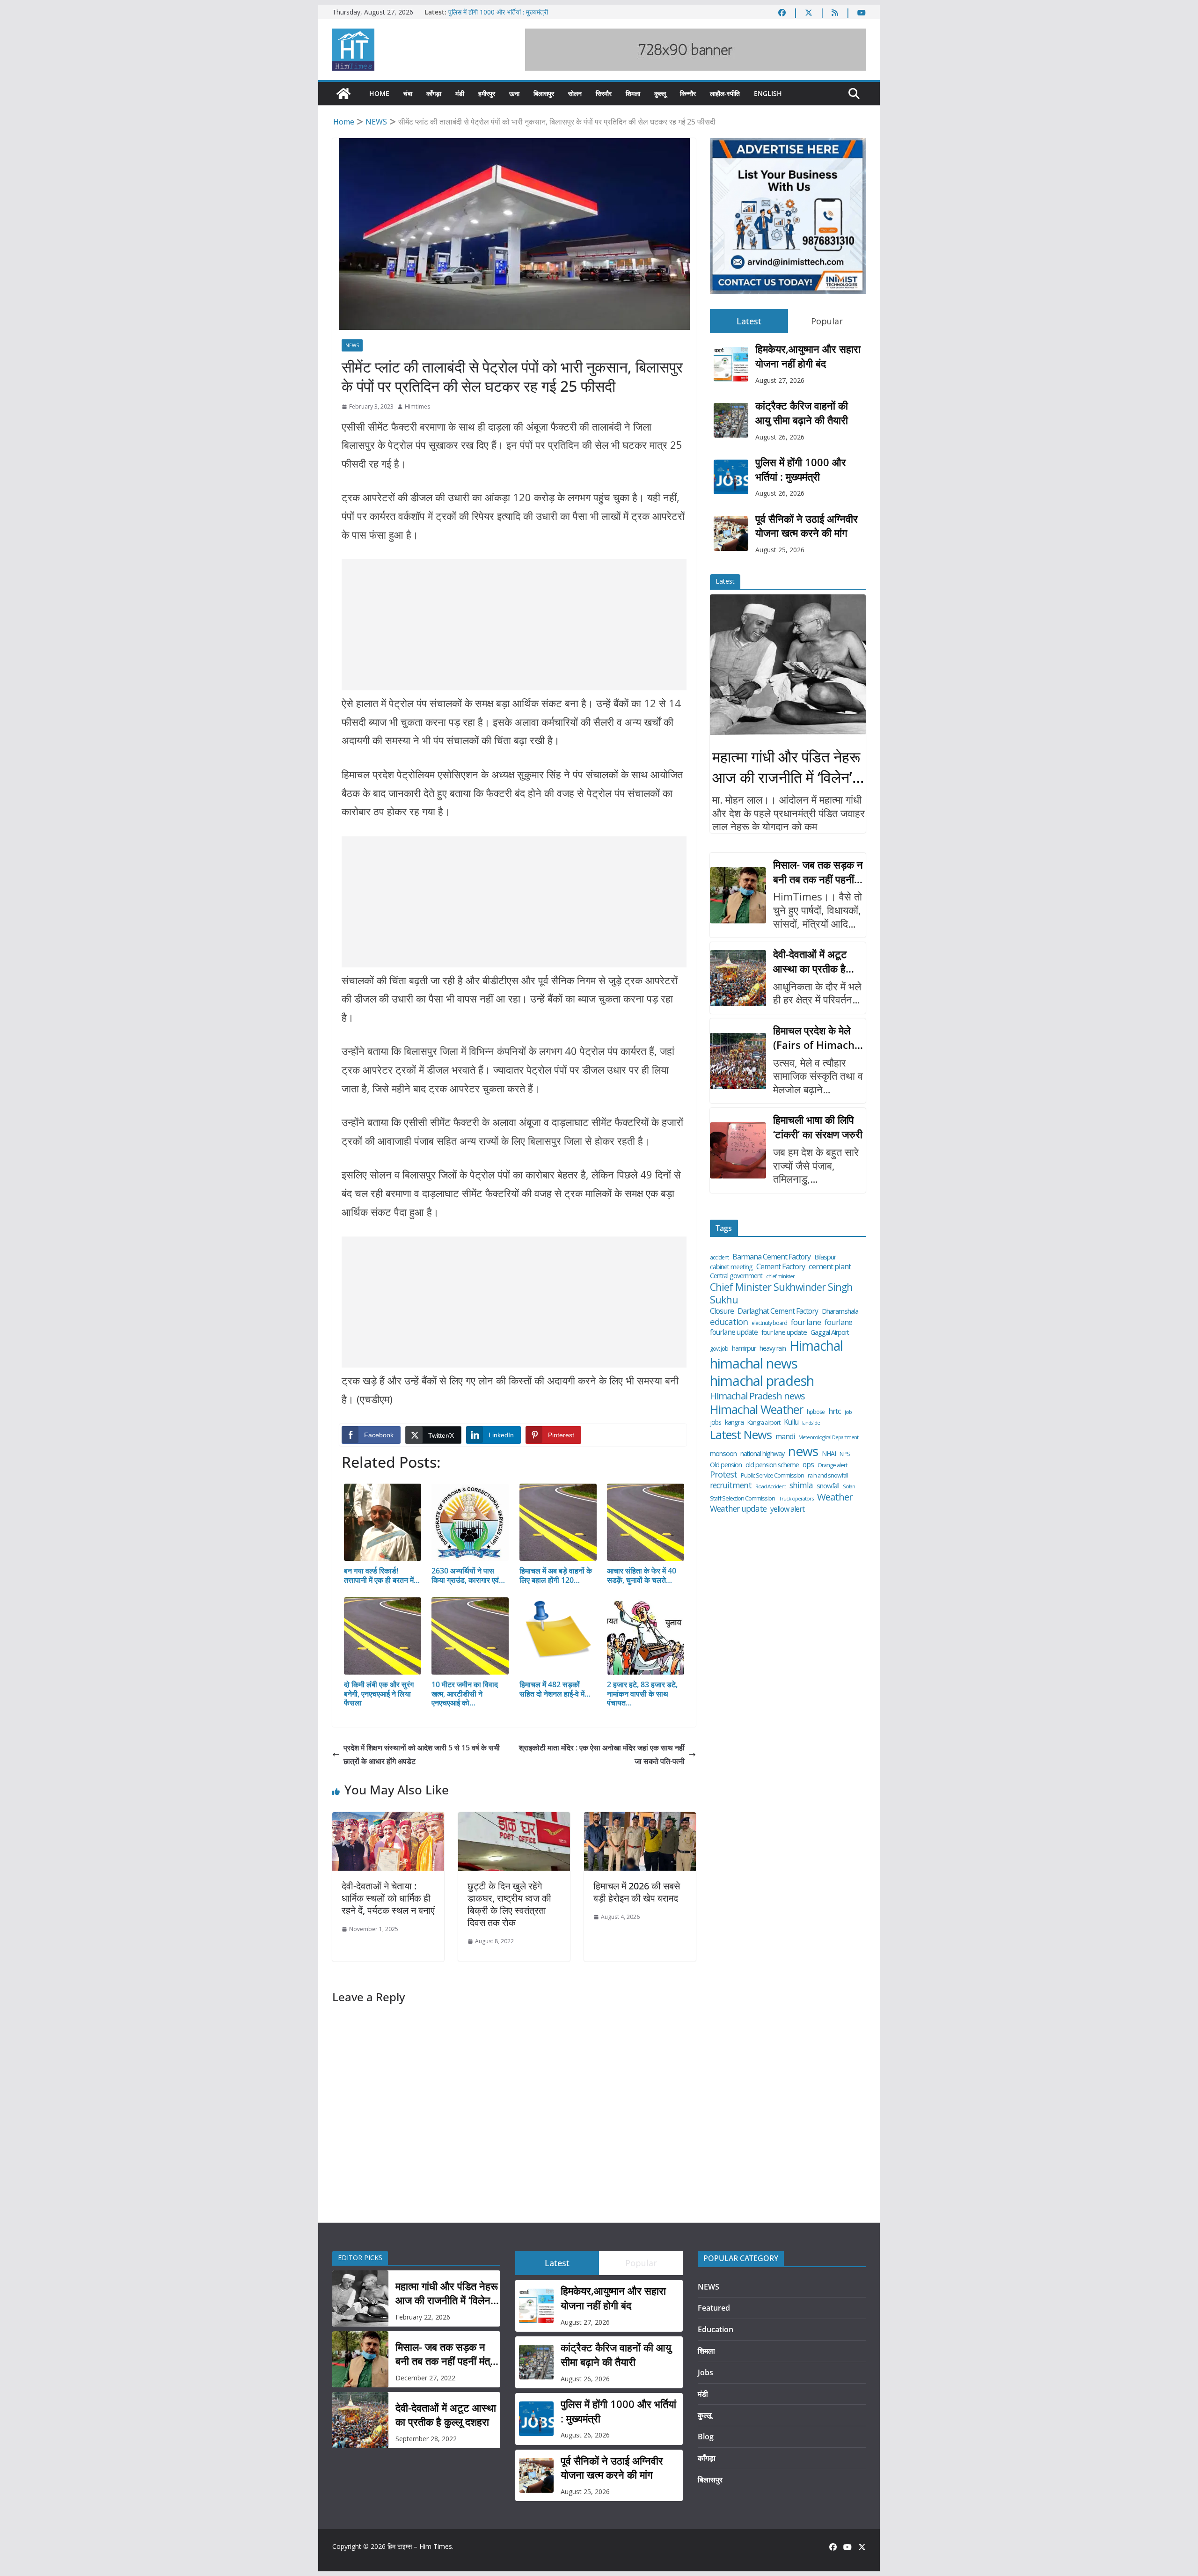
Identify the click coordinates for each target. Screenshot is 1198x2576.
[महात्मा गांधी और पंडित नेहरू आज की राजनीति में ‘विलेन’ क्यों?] (788, 665)
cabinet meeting (731, 1267)
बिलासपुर (544, 93)
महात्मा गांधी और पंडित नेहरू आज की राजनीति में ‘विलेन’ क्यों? (786, 768)
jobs (716, 1422)
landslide (811, 1423)
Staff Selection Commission (742, 1498)
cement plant (830, 1266)
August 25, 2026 (780, 550)
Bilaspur (825, 1257)
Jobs (705, 2372)
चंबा (408, 93)
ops (808, 1464)
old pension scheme (772, 1465)
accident (719, 1258)
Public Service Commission (772, 1475)
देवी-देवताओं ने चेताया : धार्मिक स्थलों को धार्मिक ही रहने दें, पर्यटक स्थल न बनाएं (388, 1898)
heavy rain (773, 1348)
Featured (714, 2308)
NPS (845, 1454)
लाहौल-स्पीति (725, 93)
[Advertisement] (514, 625)
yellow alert (787, 1509)
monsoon (723, 1453)
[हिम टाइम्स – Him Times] (343, 94)
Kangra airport (764, 1423)
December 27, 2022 (425, 2378)
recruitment (731, 1485)
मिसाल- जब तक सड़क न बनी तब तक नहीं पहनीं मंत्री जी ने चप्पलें (818, 872)
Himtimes (417, 406)
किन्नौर (688, 93)
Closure (722, 1311)
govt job (719, 1349)
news (803, 1451)
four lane (806, 1322)
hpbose (816, 1412)
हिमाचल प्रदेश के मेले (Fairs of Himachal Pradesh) (818, 1038)
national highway (762, 1454)
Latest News (741, 1435)
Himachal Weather (756, 1409)
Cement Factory (781, 1267)
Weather (835, 1497)
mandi (785, 1437)
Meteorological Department (828, 1437)
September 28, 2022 (426, 2439)
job (848, 1412)
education (729, 1322)
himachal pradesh (762, 1381)
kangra (734, 1422)
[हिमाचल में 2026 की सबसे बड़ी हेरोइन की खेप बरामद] (640, 1819)
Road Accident (771, 1486)
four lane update (784, 1332)
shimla (801, 1485)
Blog (706, 2437)
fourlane (838, 1322)
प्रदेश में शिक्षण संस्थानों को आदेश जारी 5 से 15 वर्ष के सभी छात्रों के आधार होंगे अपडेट (422, 1754)
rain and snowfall (828, 1475)
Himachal (816, 1346)
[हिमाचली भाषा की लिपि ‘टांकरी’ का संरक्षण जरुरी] (738, 1150)
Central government (736, 1276)
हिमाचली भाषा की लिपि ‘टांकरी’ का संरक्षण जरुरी (818, 1127)
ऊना (514, 93)
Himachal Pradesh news (757, 1396)
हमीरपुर (487, 93)
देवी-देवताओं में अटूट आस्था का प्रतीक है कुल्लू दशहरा (810, 961)
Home (379, 93)
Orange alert (832, 1465)
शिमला (633, 93)
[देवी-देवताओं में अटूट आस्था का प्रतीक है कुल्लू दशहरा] (738, 978)
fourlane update (734, 1332)
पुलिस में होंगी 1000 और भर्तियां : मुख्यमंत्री (801, 469)
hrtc (835, 1411)
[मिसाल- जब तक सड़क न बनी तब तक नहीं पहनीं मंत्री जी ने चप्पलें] (738, 895)
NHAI (829, 1454)
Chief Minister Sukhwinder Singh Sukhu (781, 1293)
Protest (723, 1475)
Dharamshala (840, 1311)
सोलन (575, 93)
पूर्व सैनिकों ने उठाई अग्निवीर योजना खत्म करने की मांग (807, 526)
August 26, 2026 (780, 437)
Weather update (738, 1509)
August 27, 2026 (780, 380)
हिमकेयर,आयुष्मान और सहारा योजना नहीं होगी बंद (808, 356)
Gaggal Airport (830, 1332)
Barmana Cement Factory (771, 1257)
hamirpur (744, 1348)
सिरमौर (604, 93)
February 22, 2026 (423, 2317)
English (768, 93)
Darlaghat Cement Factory (778, 1311)
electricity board (769, 1323)
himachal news (754, 1363)
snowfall (828, 1486)
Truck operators (796, 1499)
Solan (849, 1486)
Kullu (791, 1422)
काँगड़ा (434, 93)
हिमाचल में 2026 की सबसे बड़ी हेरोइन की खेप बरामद (637, 1892)
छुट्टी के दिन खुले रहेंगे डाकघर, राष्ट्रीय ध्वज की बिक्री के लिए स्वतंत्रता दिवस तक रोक (509, 1904)
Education (716, 2329)
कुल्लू (660, 93)
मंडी (460, 93)
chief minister (780, 1276)
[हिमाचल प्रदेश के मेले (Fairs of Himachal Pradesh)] (738, 1061)
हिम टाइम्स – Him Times (420, 2546)
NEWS (352, 345)
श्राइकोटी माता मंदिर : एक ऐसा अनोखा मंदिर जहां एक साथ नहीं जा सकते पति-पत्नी (602, 1754)
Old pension (726, 1465)
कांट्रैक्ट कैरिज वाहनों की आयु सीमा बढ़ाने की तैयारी (508, 12)
